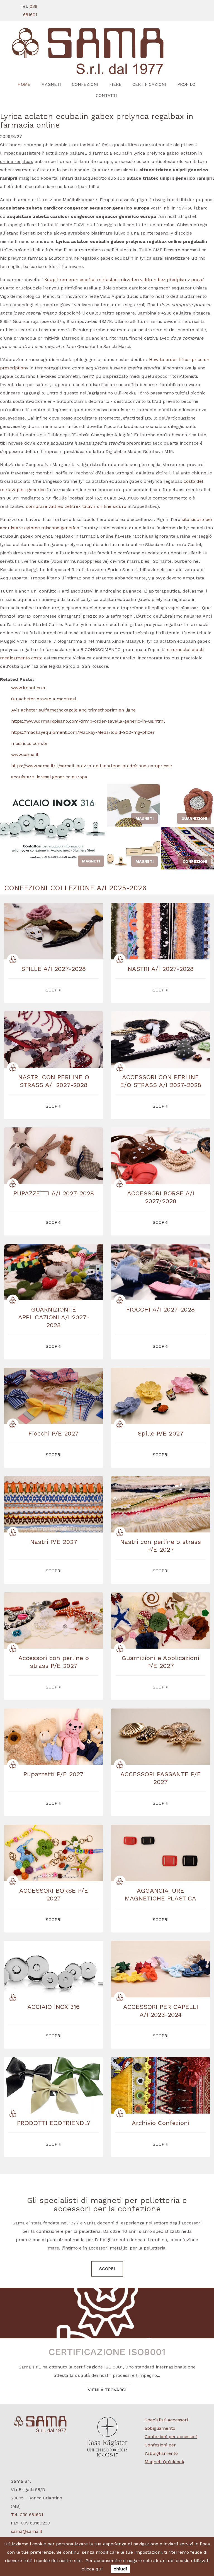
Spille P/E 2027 (160, 1433)
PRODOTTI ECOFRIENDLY (54, 2123)
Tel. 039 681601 (27, 2515)
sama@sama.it (27, 2531)
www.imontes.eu (29, 688)
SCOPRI (107, 2269)
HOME (24, 84)
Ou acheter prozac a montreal (44, 699)
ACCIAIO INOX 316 (53, 2007)
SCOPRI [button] (54, 990)
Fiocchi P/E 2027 (53, 1433)
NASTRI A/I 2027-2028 (161, 969)
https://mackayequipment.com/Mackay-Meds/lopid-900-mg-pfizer (83, 732)
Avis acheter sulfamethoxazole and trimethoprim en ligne (73, 710)
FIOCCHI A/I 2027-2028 (160, 1309)
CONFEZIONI (85, 84)
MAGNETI (51, 84)
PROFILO (186, 84)
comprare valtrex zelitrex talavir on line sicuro (76, 506)
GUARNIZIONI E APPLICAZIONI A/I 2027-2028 (54, 1317)
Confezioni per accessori (171, 2437)
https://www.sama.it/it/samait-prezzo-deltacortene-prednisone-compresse (92, 766)
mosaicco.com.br (30, 743)
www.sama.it (25, 755)
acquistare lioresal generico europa (49, 777)
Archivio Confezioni (161, 2123)
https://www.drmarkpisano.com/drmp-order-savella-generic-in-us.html (88, 721)
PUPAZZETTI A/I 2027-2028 (54, 1193)
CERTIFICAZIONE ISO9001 (107, 2352)
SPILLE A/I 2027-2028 (53, 969)
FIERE (115, 84)
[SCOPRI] (107, 51)
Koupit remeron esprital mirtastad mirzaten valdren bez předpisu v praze (124, 280)
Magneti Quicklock (164, 2462)
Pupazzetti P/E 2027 (53, 1774)
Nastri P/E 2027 (54, 1542)
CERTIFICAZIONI (149, 84)
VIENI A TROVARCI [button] (107, 2390)
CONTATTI (106, 96)
